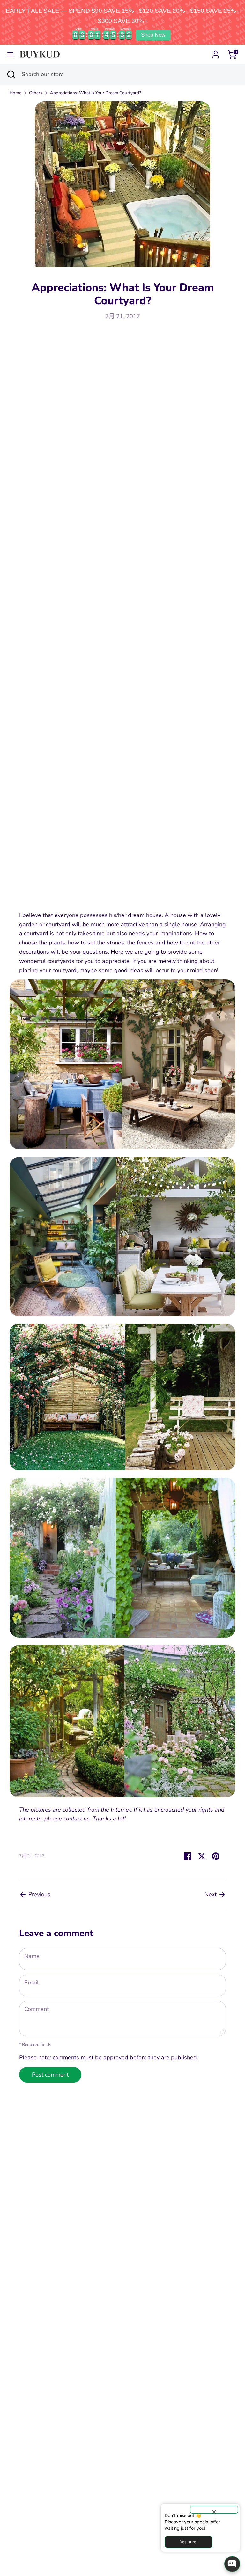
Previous (39, 1894)
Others (36, 93)
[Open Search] (11, 74)
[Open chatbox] (232, 2564)
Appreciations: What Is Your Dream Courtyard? (96, 93)
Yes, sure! (189, 2542)
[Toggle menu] (10, 54)
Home (15, 93)
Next (211, 1894)
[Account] (216, 53)
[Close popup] (214, 2510)
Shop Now (153, 35)
